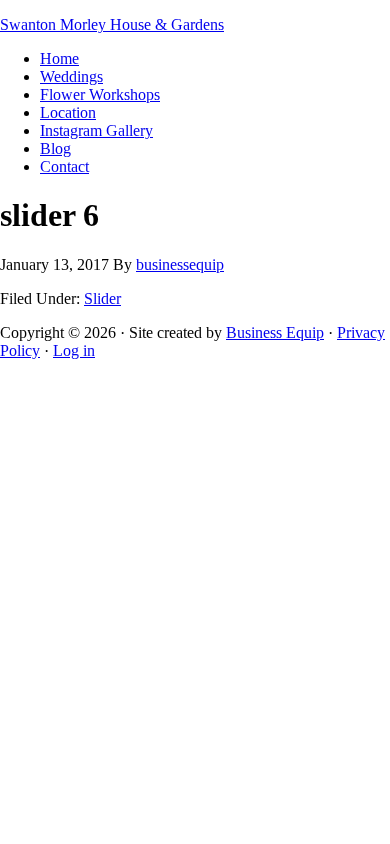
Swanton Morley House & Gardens (112, 24)
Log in (74, 350)
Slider (102, 298)
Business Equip (275, 332)
